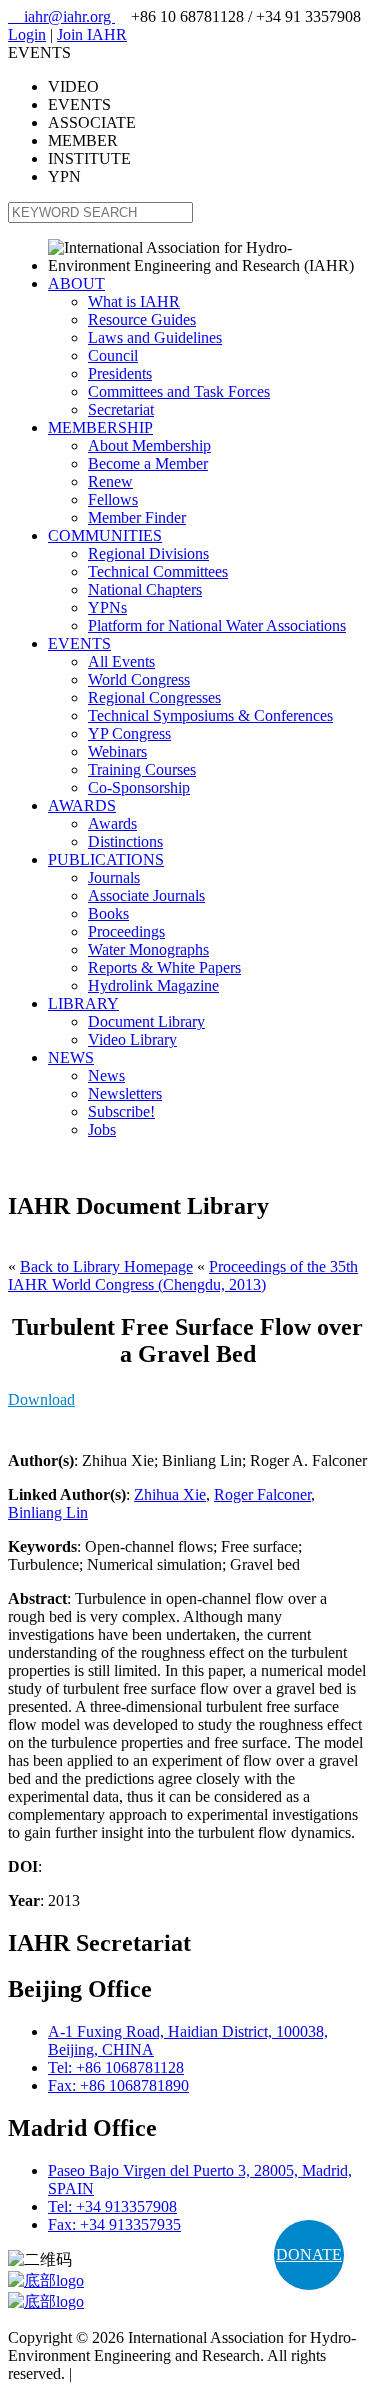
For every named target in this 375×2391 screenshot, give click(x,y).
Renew (110, 481)
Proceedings (126, 931)
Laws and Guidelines (155, 337)
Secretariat (121, 409)
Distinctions (125, 841)
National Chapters (145, 589)
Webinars (117, 751)
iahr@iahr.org (61, 16)
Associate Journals (146, 895)
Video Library (132, 1039)
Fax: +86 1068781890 (118, 2085)
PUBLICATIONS (106, 859)
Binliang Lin (48, 1512)
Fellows (113, 499)
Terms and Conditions (145, 2373)
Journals (114, 877)
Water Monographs (148, 949)
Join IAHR (92, 34)
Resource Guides (142, 319)
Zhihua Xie (170, 1494)
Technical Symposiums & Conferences (210, 715)
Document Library (146, 1021)
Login (27, 34)
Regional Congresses (154, 697)
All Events (121, 661)
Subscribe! (121, 1111)
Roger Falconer (262, 1494)
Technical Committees (158, 571)
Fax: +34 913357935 (114, 2224)
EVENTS (79, 643)
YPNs (107, 607)
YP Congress (129, 733)
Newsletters (125, 1093)
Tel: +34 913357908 (112, 2206)
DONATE (309, 2254)
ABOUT (76, 283)
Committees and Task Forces (179, 391)
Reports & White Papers (164, 967)
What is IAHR (134, 301)
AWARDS (82, 805)
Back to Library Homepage (106, 1266)
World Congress (139, 679)
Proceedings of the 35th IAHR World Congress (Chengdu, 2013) (183, 1275)
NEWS (71, 1057)
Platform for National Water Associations (217, 625)
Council (113, 355)
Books (108, 913)
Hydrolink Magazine (153, 985)
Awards (112, 823)
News (106, 1075)
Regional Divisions (148, 553)
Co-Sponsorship (139, 787)
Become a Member (148, 463)
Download (41, 1399)
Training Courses (142, 769)
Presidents (120, 373)
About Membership (149, 445)
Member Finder (137, 517)
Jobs (102, 1129)
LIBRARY (83, 1003)
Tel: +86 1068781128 (116, 2067)
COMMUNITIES (105, 535)
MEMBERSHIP (100, 427)
